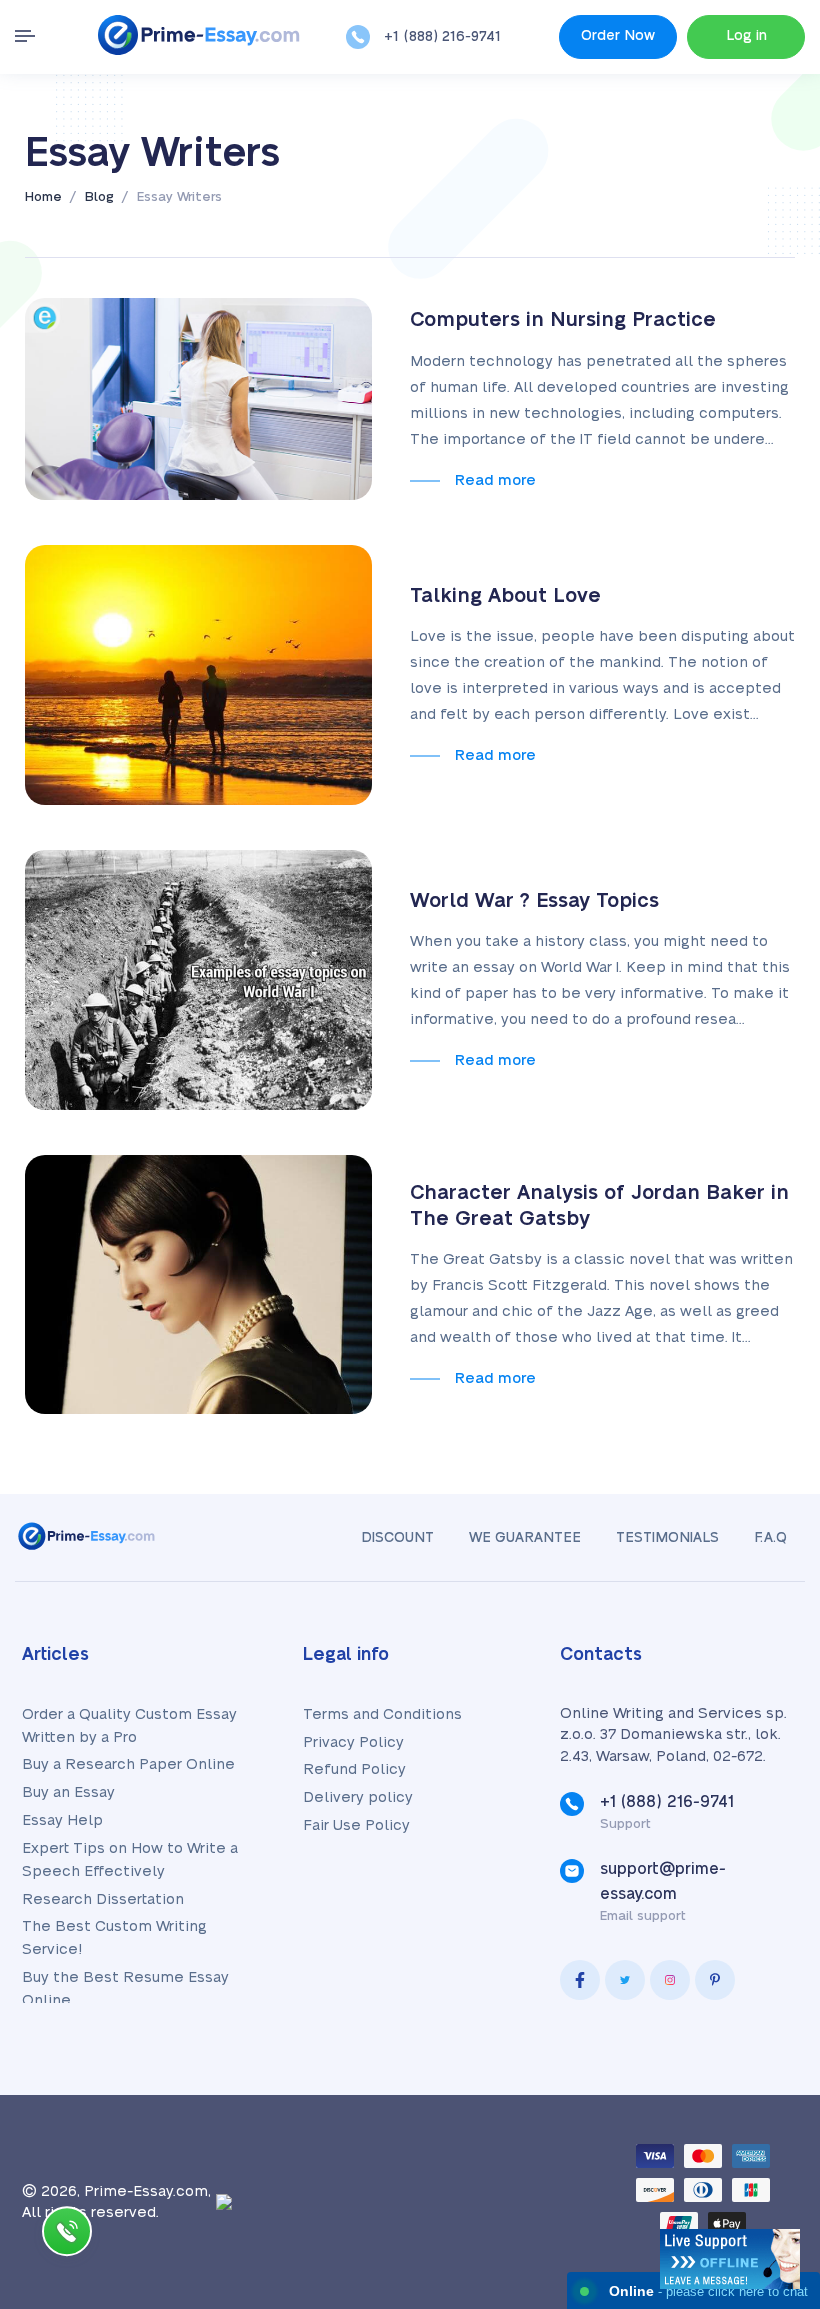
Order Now (618, 36)
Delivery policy (358, 1797)
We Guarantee (525, 1538)
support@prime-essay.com (663, 1881)
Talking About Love (505, 596)
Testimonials (667, 1538)
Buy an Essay (68, 1792)
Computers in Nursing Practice (563, 320)
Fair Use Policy (356, 1825)
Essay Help (62, 1820)
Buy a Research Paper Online (128, 1764)
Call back (67, 2235)
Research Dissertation (103, 1899)
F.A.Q (770, 1538)
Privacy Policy (353, 1742)
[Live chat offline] (730, 2259)
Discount (397, 1538)
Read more (495, 480)
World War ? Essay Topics (534, 901)
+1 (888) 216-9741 (442, 37)
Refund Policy (354, 1769)
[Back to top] (760, 2074)
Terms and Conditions (382, 1714)
